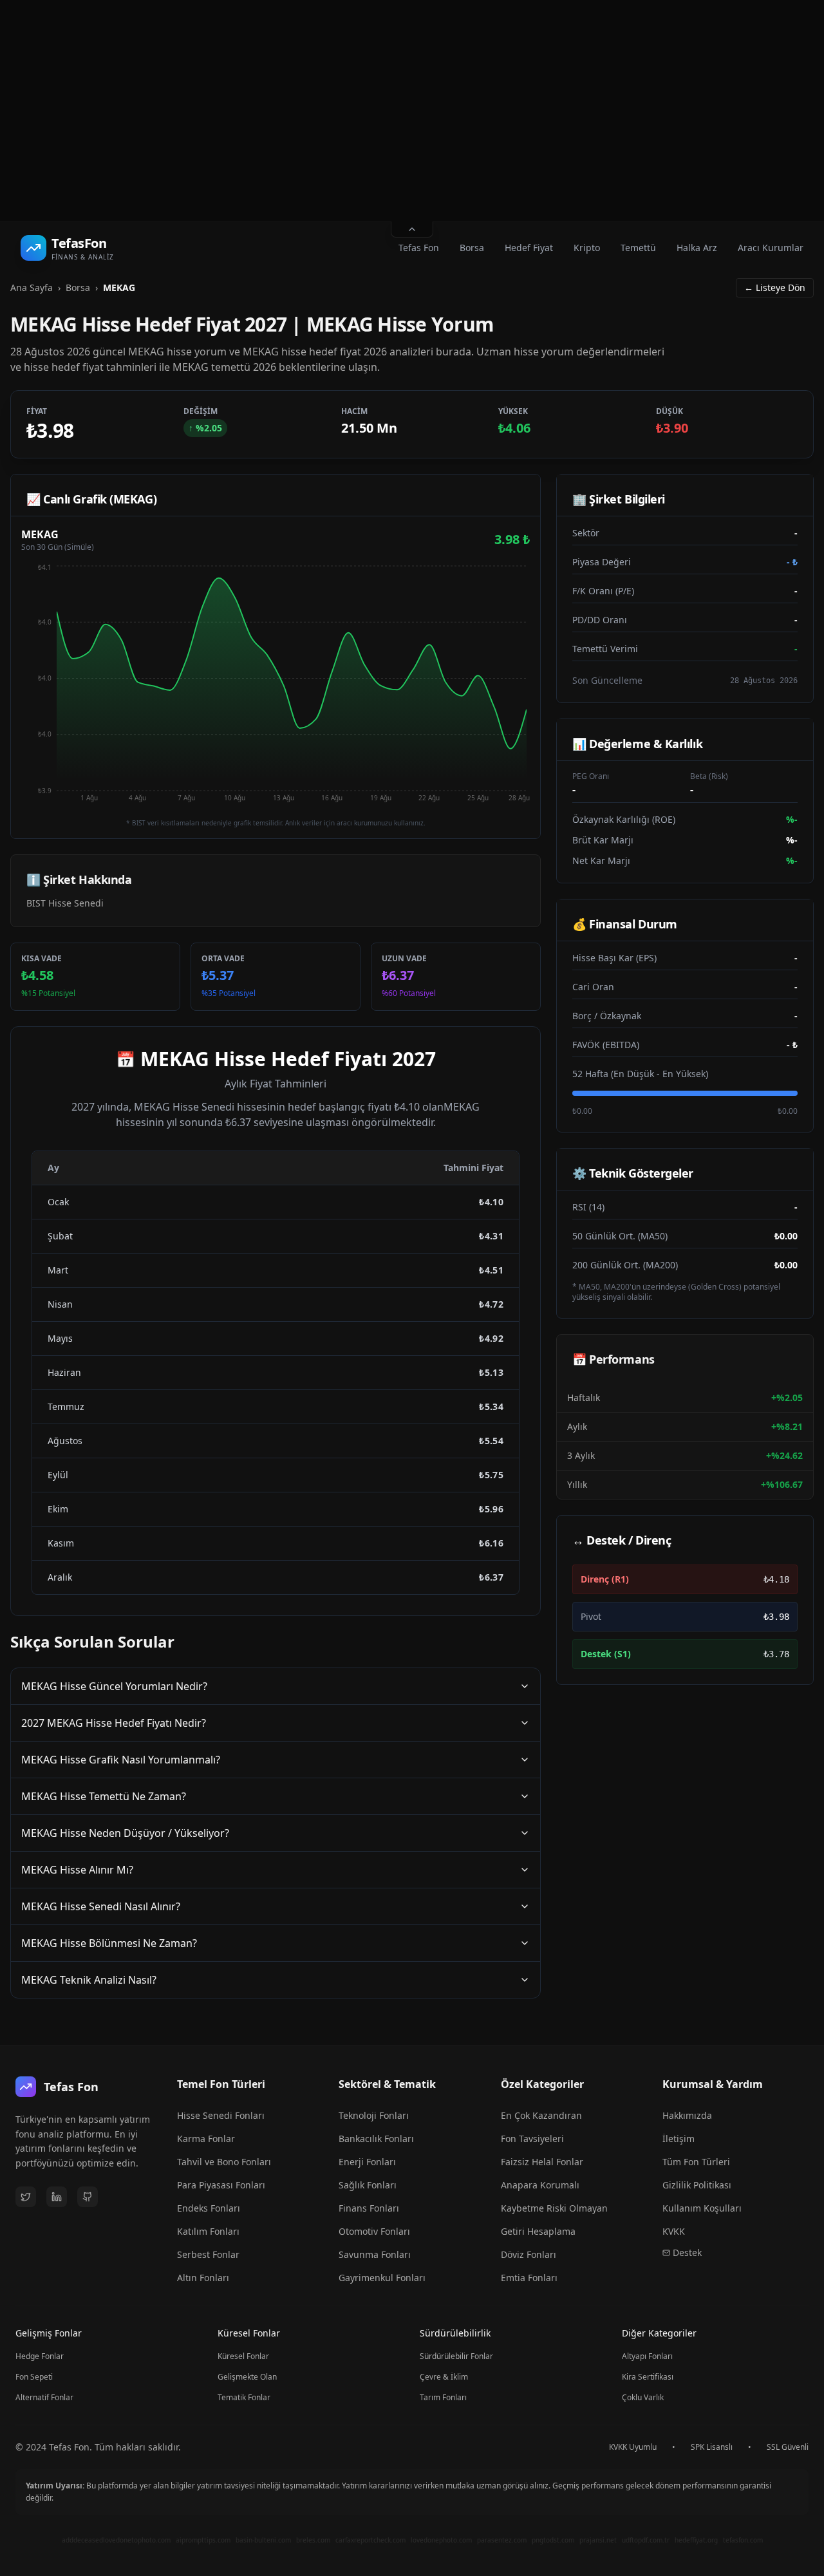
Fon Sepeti (34, 2377)
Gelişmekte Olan (247, 2377)
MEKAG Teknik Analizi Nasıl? (89, 1980)
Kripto (587, 248)
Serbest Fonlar (208, 2254)
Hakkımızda (687, 2115)
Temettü (638, 248)
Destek (687, 2252)
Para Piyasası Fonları (221, 2185)
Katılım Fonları (208, 2231)
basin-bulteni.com (263, 2540)
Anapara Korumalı (540, 2185)
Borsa (472, 248)
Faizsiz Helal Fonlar (542, 2162)
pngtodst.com (553, 2540)
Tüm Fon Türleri (696, 2162)
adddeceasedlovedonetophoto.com (116, 2540)
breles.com (313, 2540)
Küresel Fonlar (243, 2356)
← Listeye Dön (775, 287)
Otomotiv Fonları (374, 2231)
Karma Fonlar (206, 2139)
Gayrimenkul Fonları (382, 2278)
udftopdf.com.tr (646, 2540)
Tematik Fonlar (244, 2397)
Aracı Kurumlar (771, 248)
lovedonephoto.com (441, 2540)
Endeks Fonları (209, 2208)
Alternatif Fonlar (44, 2397)
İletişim (679, 2139)
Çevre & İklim (444, 2377)
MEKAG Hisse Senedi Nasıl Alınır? (101, 1906)
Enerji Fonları (367, 2162)
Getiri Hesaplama (538, 2231)
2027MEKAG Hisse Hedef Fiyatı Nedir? (114, 1723)
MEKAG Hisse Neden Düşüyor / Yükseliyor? (125, 1833)
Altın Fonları (203, 2278)
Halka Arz (697, 248)
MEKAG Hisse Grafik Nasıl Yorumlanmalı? (121, 1760)
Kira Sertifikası (648, 2377)
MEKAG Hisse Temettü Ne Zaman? (104, 1796)
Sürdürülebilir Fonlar (456, 2356)
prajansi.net (598, 2540)
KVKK (674, 2231)
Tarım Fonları (443, 2397)
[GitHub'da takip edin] (88, 2197)
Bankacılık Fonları (376, 2139)
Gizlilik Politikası (697, 2185)
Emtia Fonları (529, 2278)
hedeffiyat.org (696, 2540)
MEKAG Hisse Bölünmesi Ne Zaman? (109, 1943)
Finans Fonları (369, 2208)
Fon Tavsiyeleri (532, 2139)
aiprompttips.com (203, 2540)
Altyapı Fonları (647, 2356)
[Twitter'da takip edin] (26, 2197)
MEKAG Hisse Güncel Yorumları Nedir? (114, 1686)
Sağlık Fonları (368, 2185)
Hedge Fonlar (40, 2356)
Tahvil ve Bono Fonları (224, 2162)
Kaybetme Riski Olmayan (554, 2208)
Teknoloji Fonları (374, 2115)
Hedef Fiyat (529, 248)
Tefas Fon (419, 248)
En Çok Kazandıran (541, 2115)
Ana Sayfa (32, 287)
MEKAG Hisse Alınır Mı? (77, 1870)
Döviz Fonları (529, 2254)
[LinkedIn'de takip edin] (57, 2197)
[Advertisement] (412, 111)
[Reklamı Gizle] (412, 230)
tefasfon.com (743, 2540)
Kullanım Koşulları (702, 2208)
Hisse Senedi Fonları (221, 2115)
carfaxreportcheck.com (370, 2540)
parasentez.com (502, 2540)
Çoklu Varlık (643, 2397)
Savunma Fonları (375, 2254)
